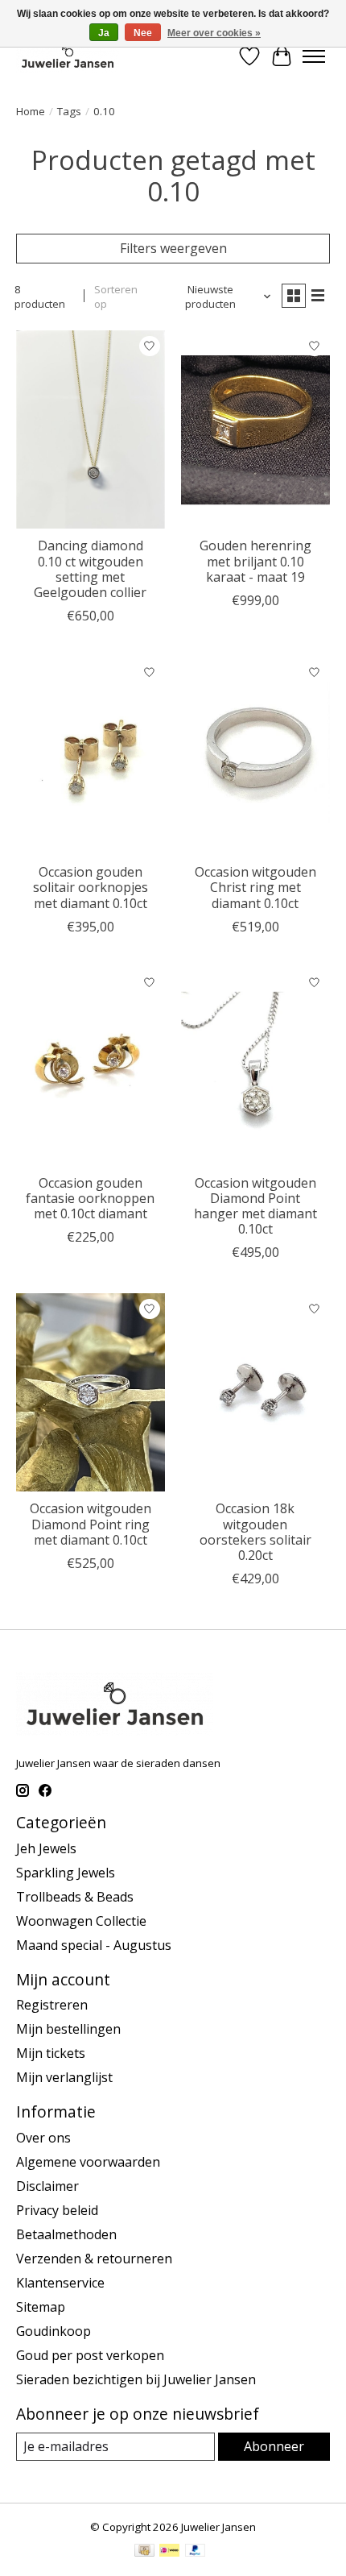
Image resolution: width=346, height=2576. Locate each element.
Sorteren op (116, 297)
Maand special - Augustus (94, 1945)
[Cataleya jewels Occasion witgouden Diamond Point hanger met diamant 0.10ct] (255, 1067)
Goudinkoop (54, 2331)
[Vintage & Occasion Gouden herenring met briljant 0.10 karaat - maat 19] (255, 429)
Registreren (52, 2005)
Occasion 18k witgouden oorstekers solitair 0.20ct (255, 1532)
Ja (104, 33)
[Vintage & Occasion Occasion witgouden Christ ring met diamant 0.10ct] (255, 756)
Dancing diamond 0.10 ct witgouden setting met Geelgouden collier (90, 569)
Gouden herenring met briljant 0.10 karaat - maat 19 (255, 561)
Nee (143, 33)
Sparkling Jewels (66, 1873)
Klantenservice (60, 2283)
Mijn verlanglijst (64, 2077)
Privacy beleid (57, 2210)
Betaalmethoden (66, 2234)
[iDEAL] (169, 2552)
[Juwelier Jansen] (68, 56)
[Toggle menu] (314, 56)
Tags (69, 111)
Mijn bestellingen (68, 2029)
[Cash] (144, 2552)
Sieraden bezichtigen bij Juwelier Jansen (136, 2379)
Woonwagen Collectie (81, 1921)
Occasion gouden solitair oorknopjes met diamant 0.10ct (91, 887)
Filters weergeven (173, 248)
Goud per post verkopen (90, 2355)
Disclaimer (47, 2186)
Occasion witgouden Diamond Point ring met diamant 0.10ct (91, 1524)
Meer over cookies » (214, 33)
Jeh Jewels (46, 1848)
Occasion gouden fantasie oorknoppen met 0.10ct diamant (90, 1198)
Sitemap (41, 2307)
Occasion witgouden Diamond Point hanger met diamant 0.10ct (255, 1206)
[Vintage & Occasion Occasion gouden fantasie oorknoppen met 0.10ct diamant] (91, 1067)
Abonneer (274, 2446)
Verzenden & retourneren (94, 2259)
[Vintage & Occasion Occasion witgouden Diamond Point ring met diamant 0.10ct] (91, 1392)
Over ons (43, 2138)
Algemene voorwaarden (88, 2162)
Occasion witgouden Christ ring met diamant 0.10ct (255, 887)
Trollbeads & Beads (75, 1897)
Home (31, 111)
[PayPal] (196, 2552)
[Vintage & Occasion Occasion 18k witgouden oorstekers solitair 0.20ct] (255, 1392)
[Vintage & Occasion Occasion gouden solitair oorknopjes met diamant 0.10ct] (91, 756)
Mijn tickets (51, 2053)
